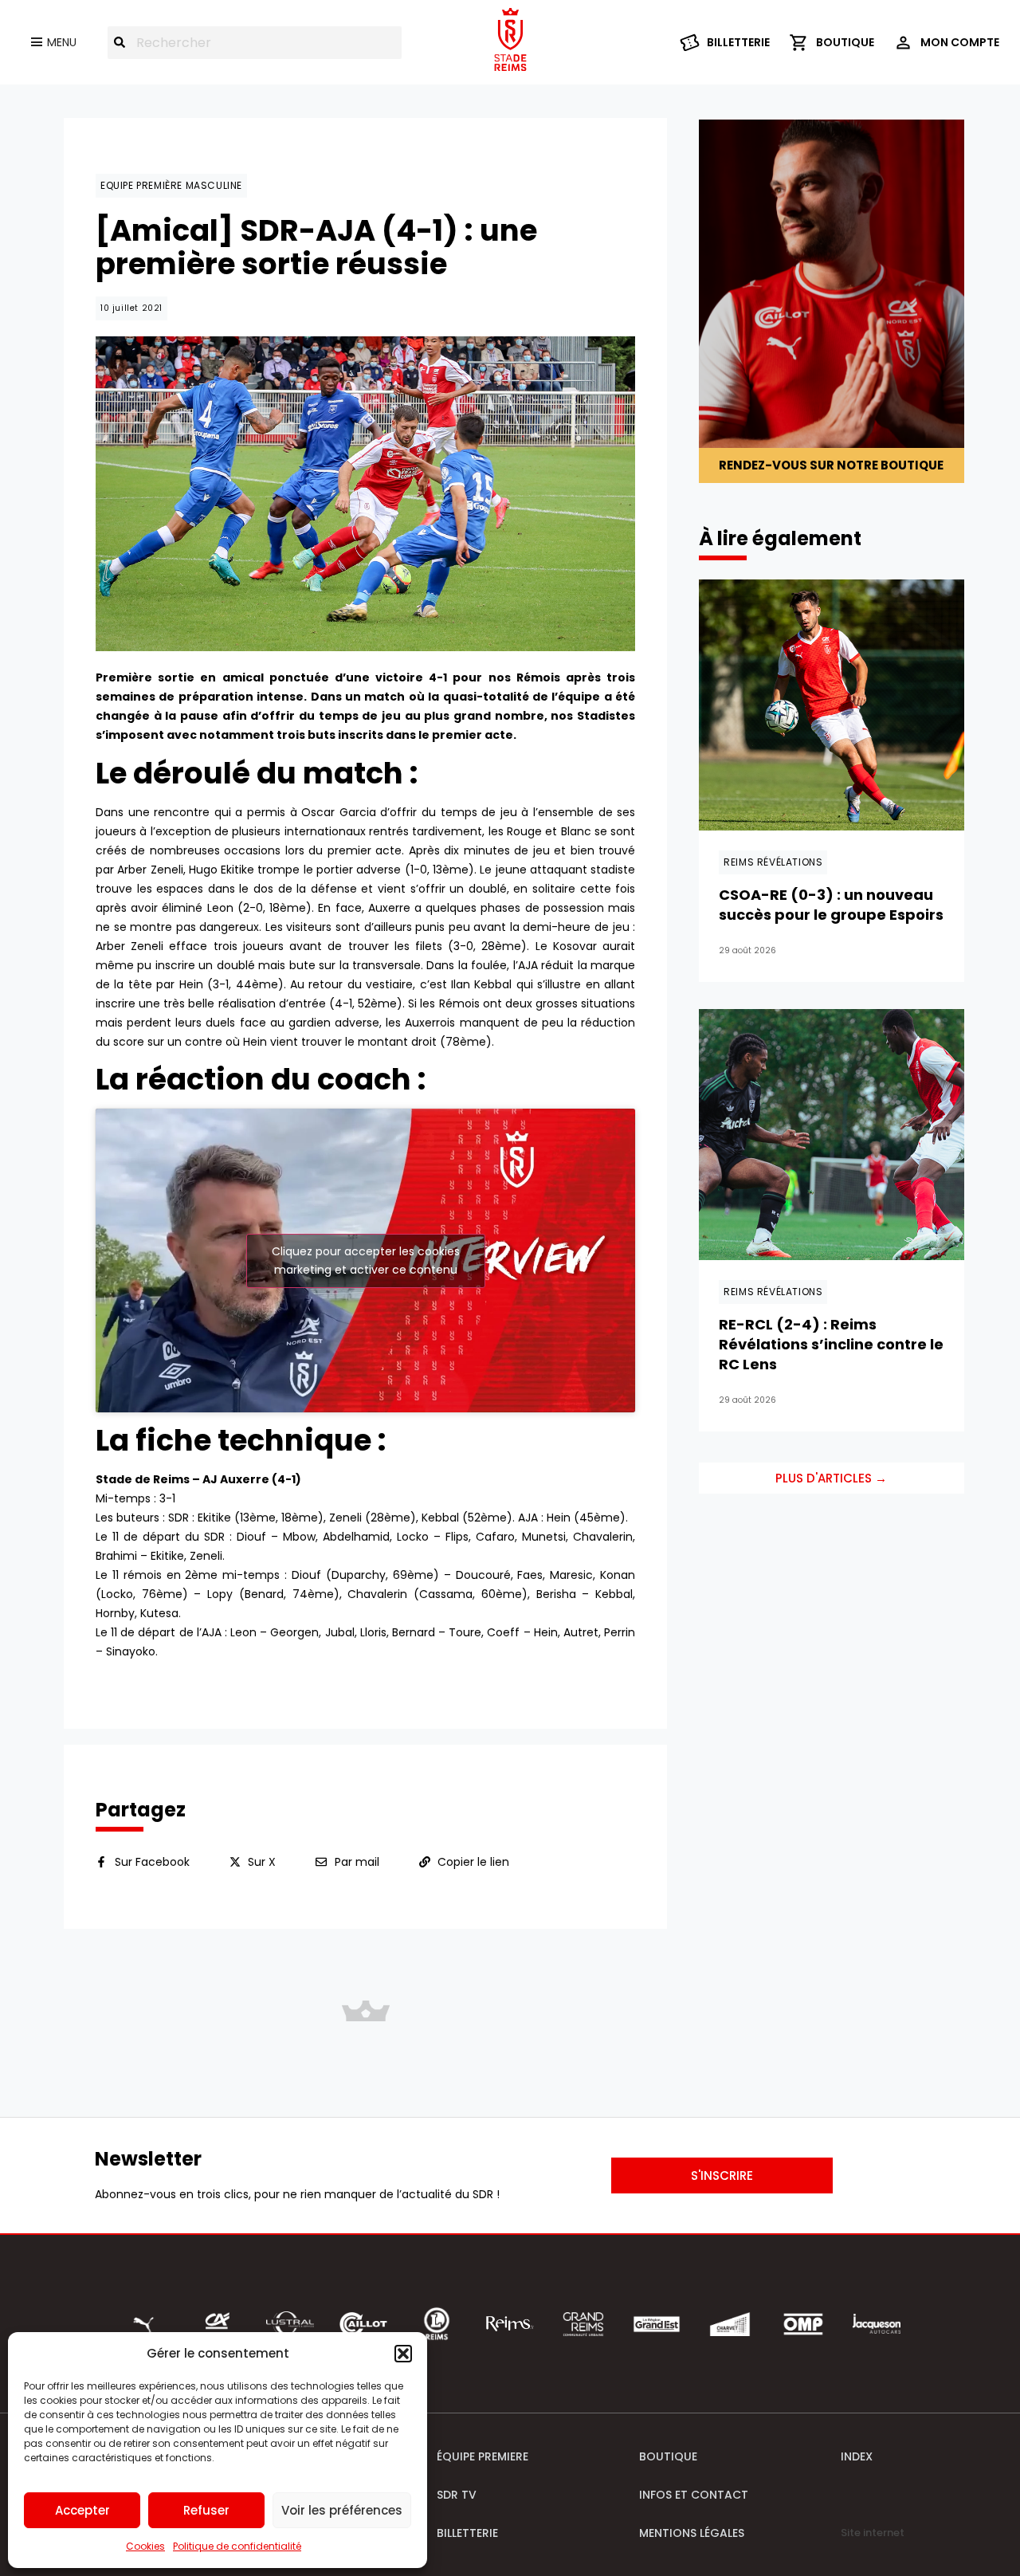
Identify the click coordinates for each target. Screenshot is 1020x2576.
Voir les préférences (342, 2510)
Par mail (357, 1862)
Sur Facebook (152, 1862)
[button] (403, 2354)
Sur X (262, 1862)
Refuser (206, 2510)
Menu (62, 42)
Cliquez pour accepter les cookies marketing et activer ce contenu (366, 1261)
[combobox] (255, 43)
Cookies (145, 2546)
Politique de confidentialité (237, 2546)
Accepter (82, 2510)
